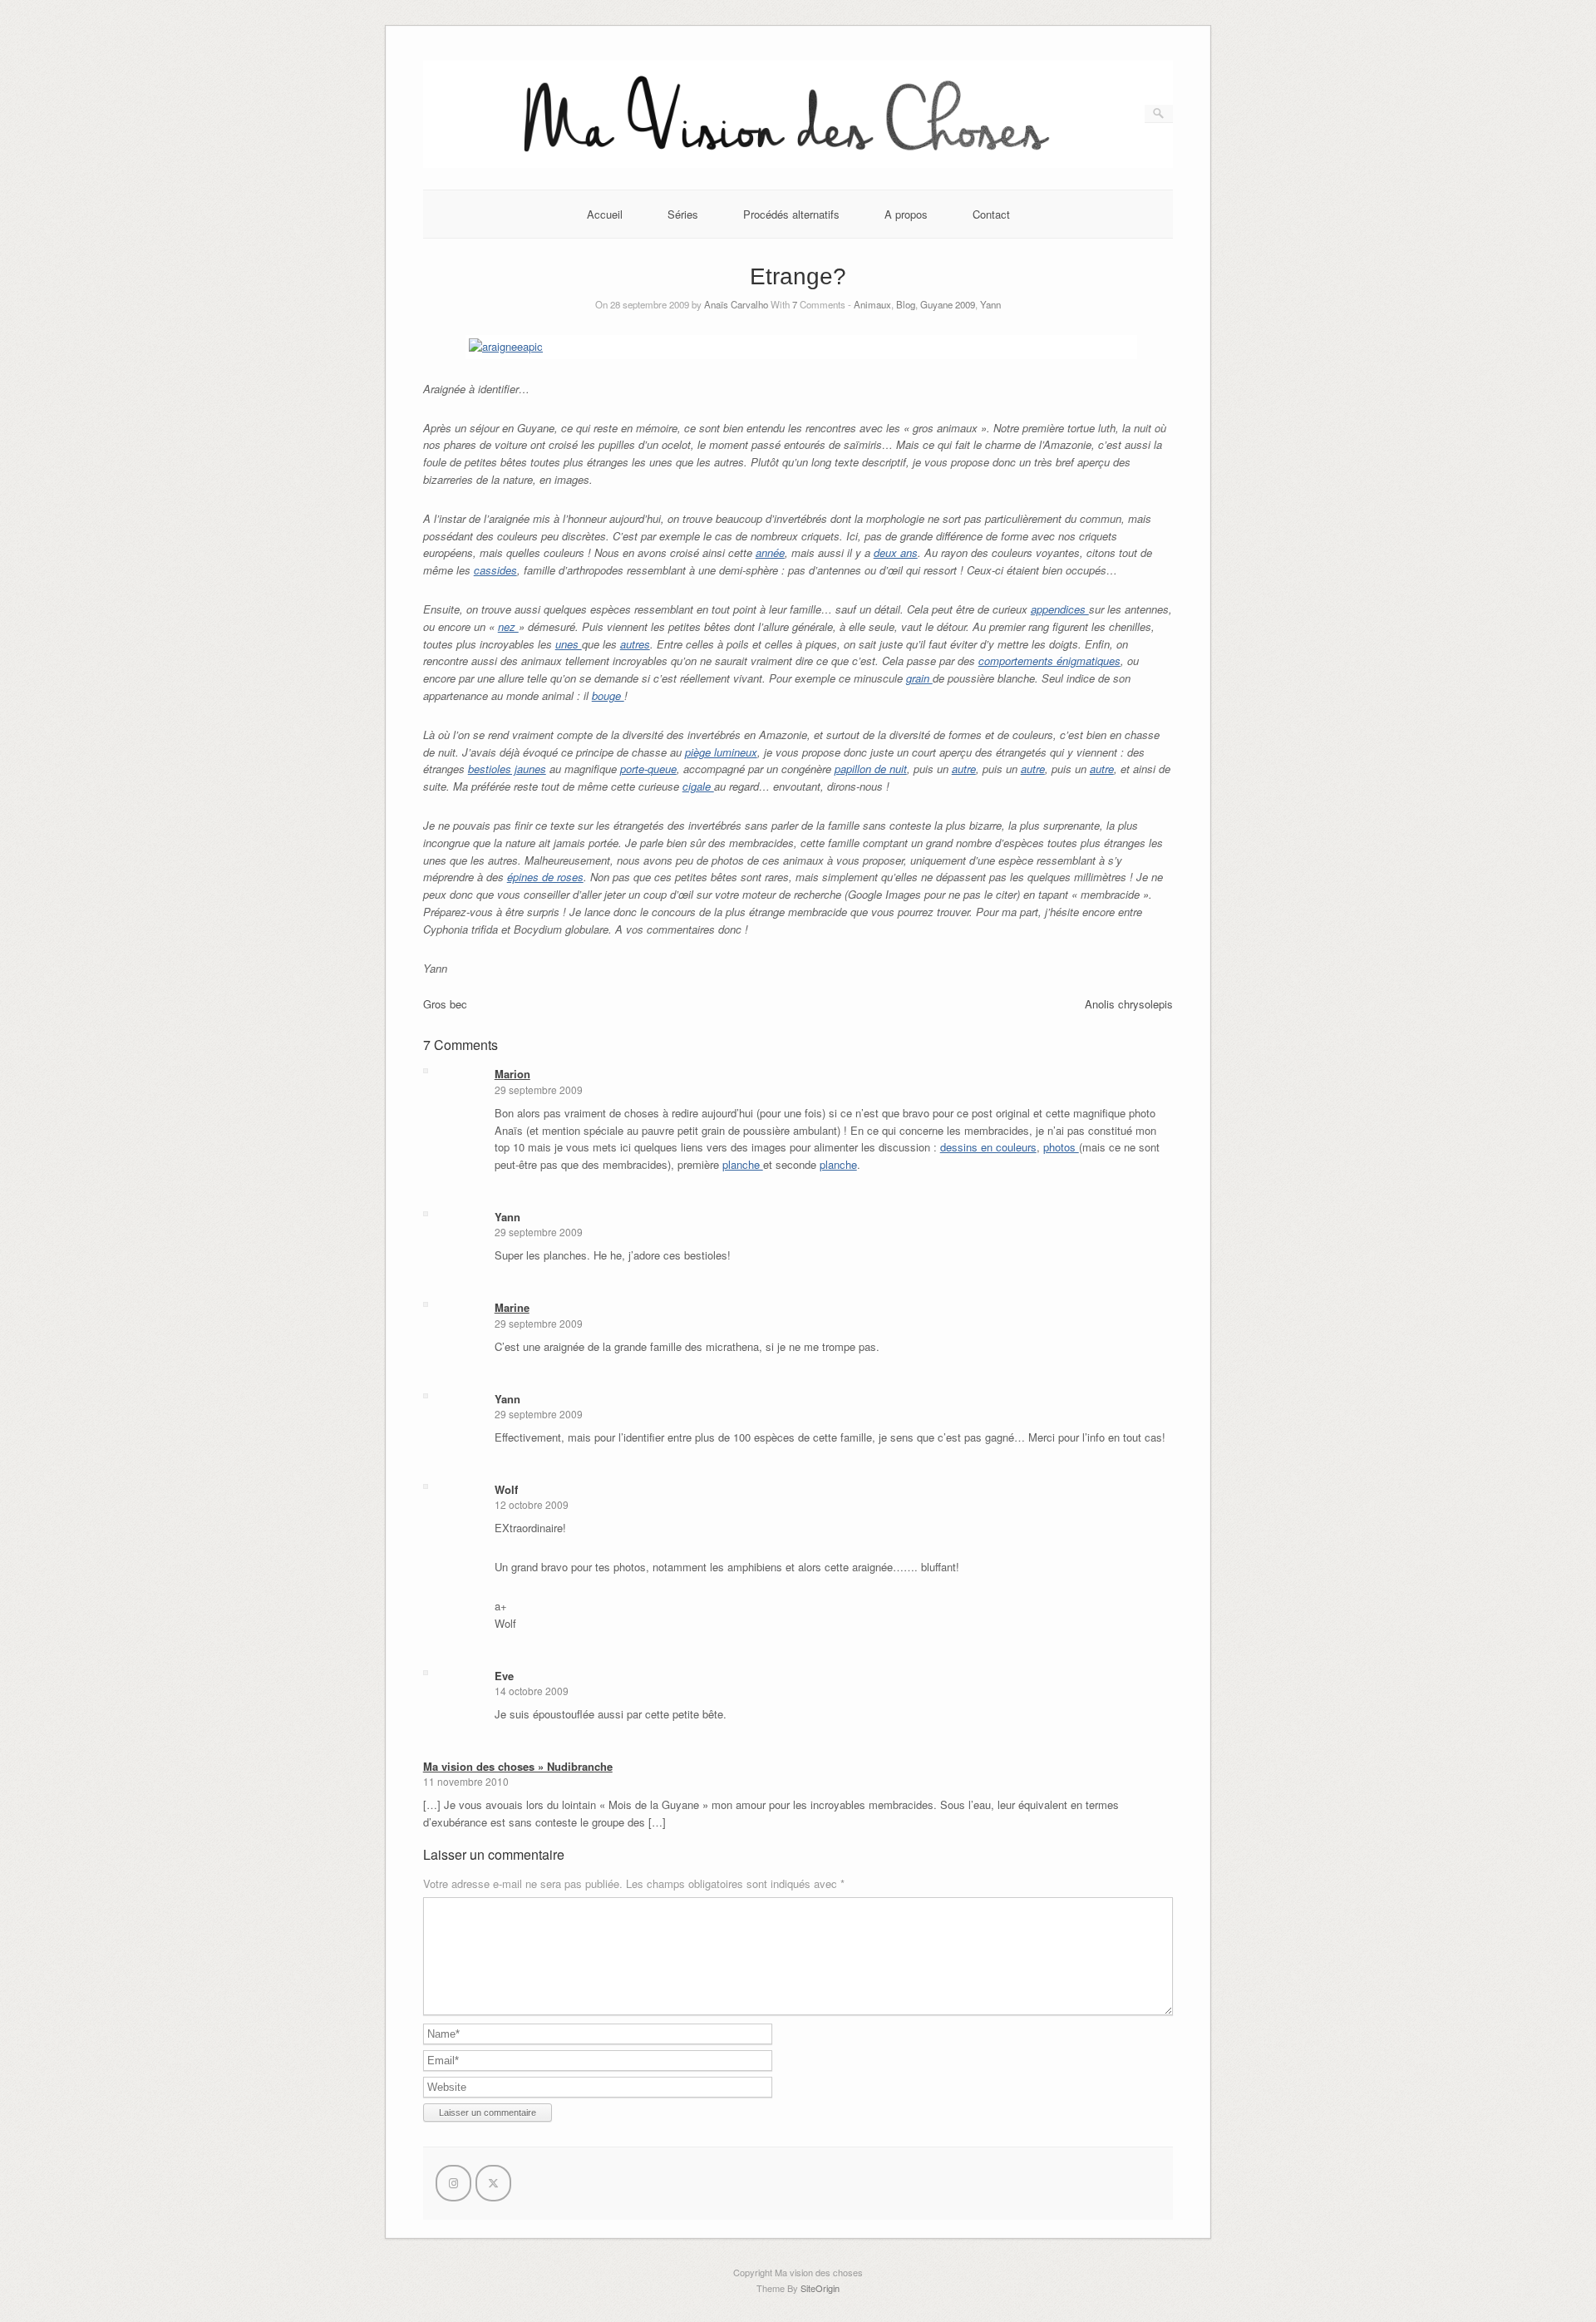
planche (743, 1164)
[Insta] (453, 2183)
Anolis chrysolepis (1129, 1004)
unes (569, 644)
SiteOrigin (820, 2288)
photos (1061, 1147)
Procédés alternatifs (791, 214)
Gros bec (445, 1004)
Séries (683, 214)
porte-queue (648, 769)
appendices (1060, 609)
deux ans (896, 552)
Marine (512, 1307)
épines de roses (545, 877)
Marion (512, 1074)
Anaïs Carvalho (736, 304)
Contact (991, 214)
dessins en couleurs (988, 1147)
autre (964, 769)
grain (919, 678)
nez (508, 626)
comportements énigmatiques (1049, 661)
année (770, 552)
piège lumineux (721, 752)
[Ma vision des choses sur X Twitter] (493, 2183)
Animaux (872, 304)
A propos (906, 214)
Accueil (605, 214)
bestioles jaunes (507, 769)
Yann (990, 304)
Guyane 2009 (948, 304)
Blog (906, 304)
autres (635, 644)
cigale (698, 786)
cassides (495, 570)
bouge (608, 695)
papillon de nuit (871, 769)
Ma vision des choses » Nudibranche (518, 1766)
